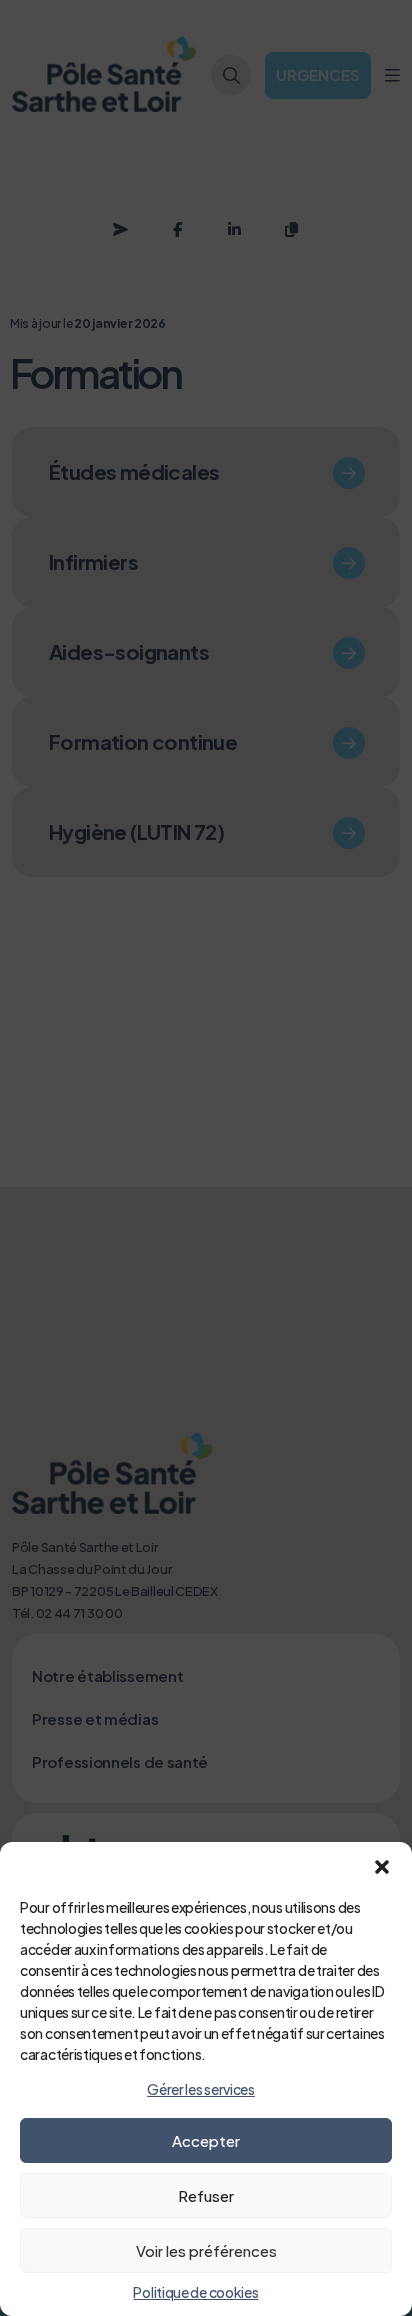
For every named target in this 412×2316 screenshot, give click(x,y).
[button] (382, 1867)
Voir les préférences (206, 2250)
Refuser (206, 2195)
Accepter (206, 2140)
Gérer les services (201, 2089)
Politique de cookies (195, 2292)
